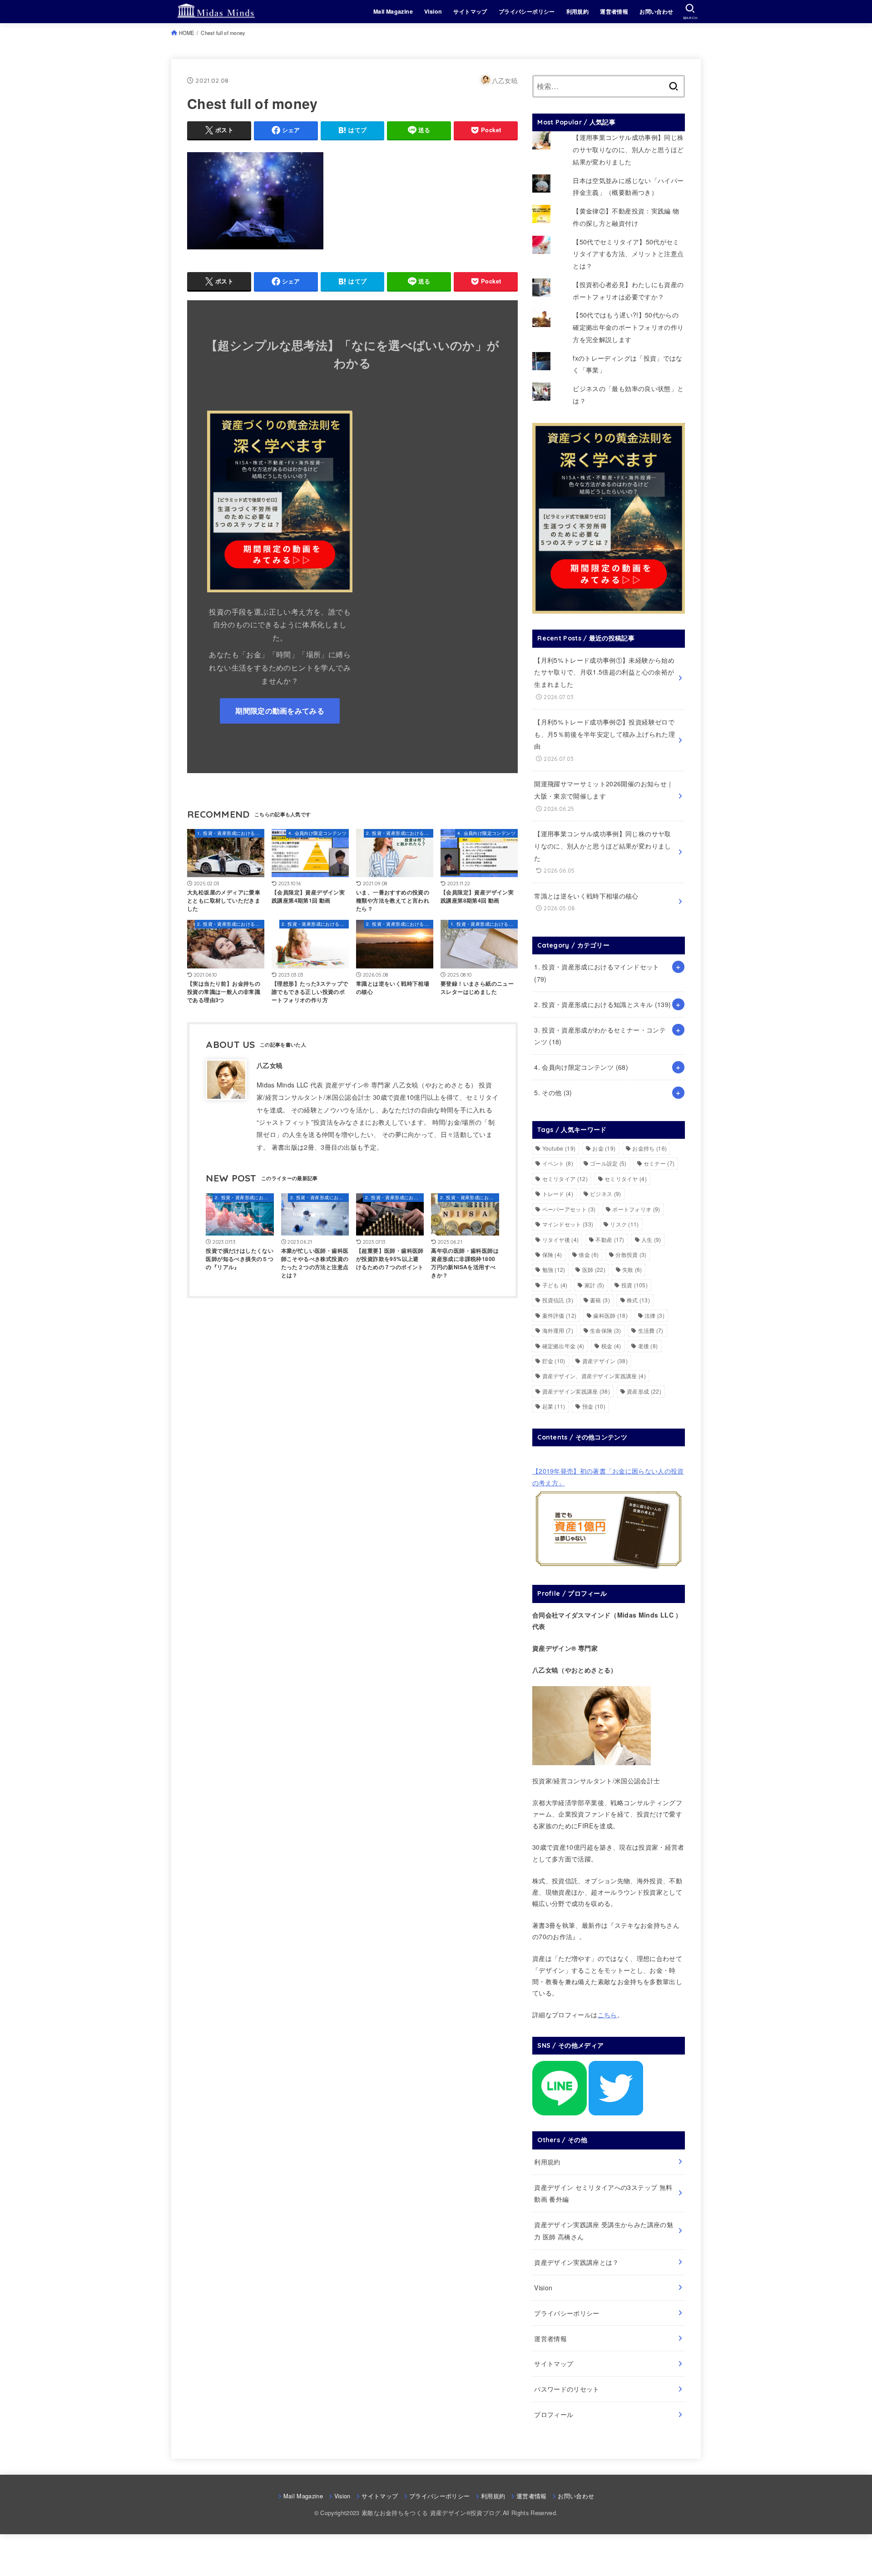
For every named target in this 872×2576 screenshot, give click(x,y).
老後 (648, 1346)
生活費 (651, 1330)
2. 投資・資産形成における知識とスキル (602, 1004)
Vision (433, 11)
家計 (595, 1285)
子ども (555, 1285)
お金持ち (649, 1148)
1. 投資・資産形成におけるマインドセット (597, 973)
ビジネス (605, 1194)
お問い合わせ (656, 11)
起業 (554, 1406)
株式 (638, 1300)
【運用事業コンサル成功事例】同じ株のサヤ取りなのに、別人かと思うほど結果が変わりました (628, 149)
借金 (589, 1254)
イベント (558, 1163)
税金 (611, 1346)
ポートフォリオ (636, 1209)
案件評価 (560, 1315)
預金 (594, 1406)
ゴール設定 (608, 1163)
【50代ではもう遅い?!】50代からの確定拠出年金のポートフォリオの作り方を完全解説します (628, 327)
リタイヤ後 (561, 1239)
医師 (594, 1269)
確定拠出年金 (563, 1346)
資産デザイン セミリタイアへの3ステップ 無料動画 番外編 (603, 2193)
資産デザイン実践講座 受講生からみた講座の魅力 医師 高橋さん (604, 2231)
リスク (624, 1224)
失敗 (632, 1269)
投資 (634, 1285)
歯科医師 (610, 1315)
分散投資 (631, 1254)
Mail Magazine (393, 11)
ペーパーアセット (569, 1209)
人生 (651, 1239)
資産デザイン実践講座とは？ (577, 2262)
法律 (654, 1315)
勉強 (554, 1269)
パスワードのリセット (567, 2389)
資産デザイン (605, 1361)
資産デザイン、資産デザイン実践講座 (594, 1376)
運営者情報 (614, 11)
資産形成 (644, 1391)
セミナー (659, 1163)
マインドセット (568, 1224)
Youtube (559, 1148)
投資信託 (558, 1300)
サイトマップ (470, 11)
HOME (187, 33)
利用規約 (578, 11)
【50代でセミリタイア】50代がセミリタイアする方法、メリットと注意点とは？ (628, 254)
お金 (604, 1148)
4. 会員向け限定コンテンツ (581, 1067)
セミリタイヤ (626, 1179)
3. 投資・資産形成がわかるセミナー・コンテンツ (600, 1036)
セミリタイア (565, 1179)
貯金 (554, 1361)
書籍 (600, 1300)
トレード (558, 1194)
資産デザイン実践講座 (576, 1391)
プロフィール (554, 2414)
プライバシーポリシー (527, 11)
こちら (607, 2015)
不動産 (610, 1239)
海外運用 (558, 1330)
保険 (552, 1254)
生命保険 (605, 1330)
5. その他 (553, 1092)
